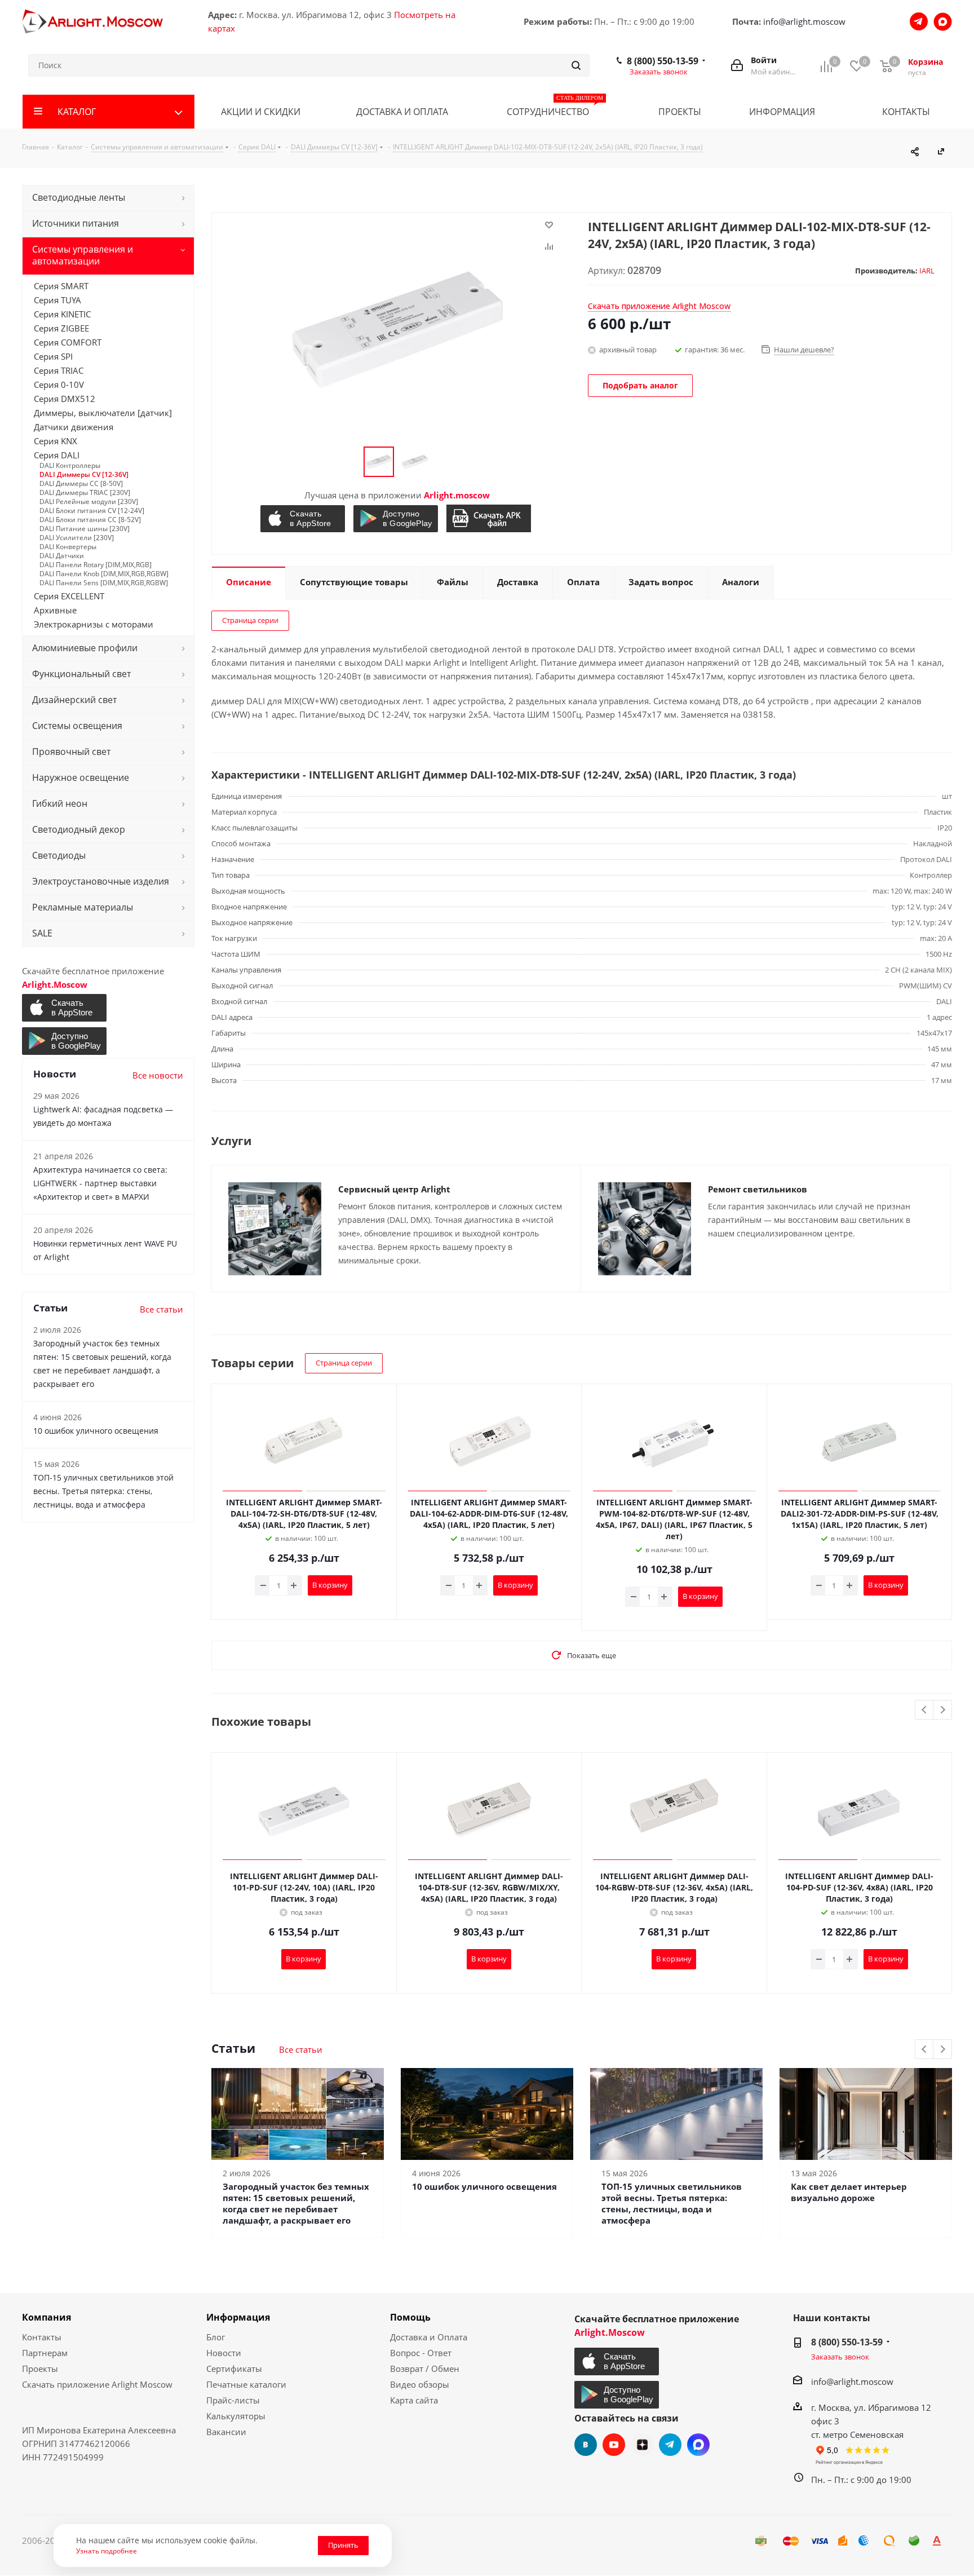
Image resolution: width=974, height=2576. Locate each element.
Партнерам (45, 2353)
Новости (224, 2353)
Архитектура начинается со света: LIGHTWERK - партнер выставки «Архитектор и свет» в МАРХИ (100, 1183)
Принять (343, 2545)
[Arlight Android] (397, 519)
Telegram (670, 2445)
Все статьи (301, 2049)
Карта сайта (414, 2400)
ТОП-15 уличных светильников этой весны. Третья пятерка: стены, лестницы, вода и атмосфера (672, 2203)
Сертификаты (234, 2369)
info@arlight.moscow (804, 21)
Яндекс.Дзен (642, 2445)
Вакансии (226, 2432)
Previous (925, 1710)
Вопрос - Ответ (421, 2353)
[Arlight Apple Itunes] (304, 519)
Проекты (40, 2369)
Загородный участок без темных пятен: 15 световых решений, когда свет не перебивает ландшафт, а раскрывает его (296, 2203)
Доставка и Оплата (429, 2337)
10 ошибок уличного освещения (484, 2186)
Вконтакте (586, 2445)
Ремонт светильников (758, 1189)
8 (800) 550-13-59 (663, 61)
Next (943, 1710)
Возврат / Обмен (425, 2369)
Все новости (158, 1075)
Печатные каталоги (246, 2384)
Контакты (42, 2337)
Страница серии (250, 620)
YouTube (614, 2445)
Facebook (698, 2445)
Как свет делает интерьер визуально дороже (849, 2192)
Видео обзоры (420, 2384)
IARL (927, 271)
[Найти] (576, 65)
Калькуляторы (236, 2416)
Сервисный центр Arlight (394, 1189)
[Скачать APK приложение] (490, 518)
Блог (216, 2337)
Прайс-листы (233, 2400)
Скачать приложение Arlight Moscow (97, 2384)
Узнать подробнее (107, 2551)
